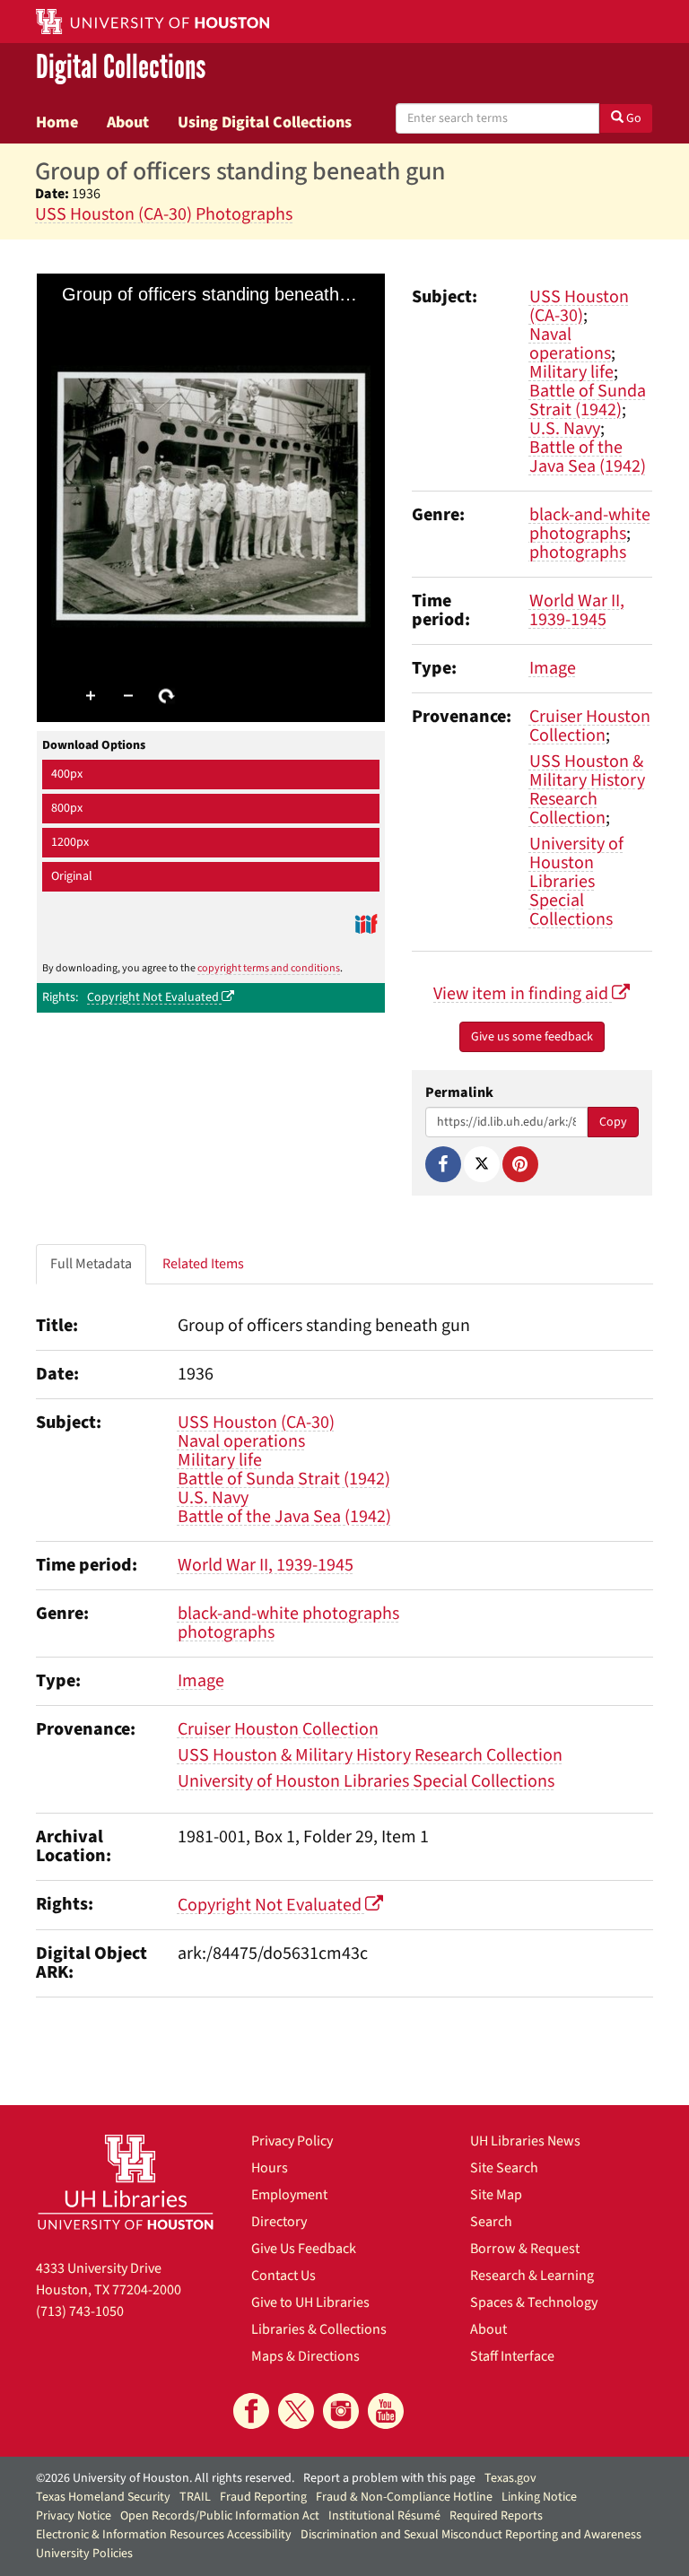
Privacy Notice (74, 2516)
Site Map (496, 2195)
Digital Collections (121, 68)
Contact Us (283, 2276)
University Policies (84, 2554)
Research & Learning (532, 2276)
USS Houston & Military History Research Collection (587, 790)
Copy (613, 1122)
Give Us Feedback (304, 2249)
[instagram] (341, 2411)
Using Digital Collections (265, 122)
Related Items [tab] (203, 1264)
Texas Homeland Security (103, 2497)
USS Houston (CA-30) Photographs (164, 214)
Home (57, 122)
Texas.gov (510, 2478)
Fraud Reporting (263, 2497)
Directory (279, 2222)
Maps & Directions (305, 2356)
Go (632, 118)
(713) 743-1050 (80, 2311)
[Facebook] (443, 1164)
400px (67, 774)
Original (72, 876)
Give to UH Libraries (310, 2302)
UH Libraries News (525, 2141)
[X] (482, 1164)
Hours (270, 2168)
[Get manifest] (366, 923)
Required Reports (496, 2516)
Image (553, 668)
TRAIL (195, 2497)
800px (67, 808)
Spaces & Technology (534, 2302)
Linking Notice (539, 2497)
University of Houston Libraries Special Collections (576, 882)
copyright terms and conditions (269, 968)
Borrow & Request (525, 2249)
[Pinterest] (520, 1164)
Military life (571, 372)
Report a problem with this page (389, 2478)
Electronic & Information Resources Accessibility (164, 2535)
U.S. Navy (565, 429)
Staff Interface (512, 2356)
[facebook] (251, 2411)
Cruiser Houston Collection (590, 726)
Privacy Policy (292, 2141)
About (128, 122)
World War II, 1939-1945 (577, 610)
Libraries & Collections (319, 2329)
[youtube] (386, 2411)
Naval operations (570, 344)
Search (491, 2222)
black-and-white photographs (590, 524)
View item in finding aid (523, 994)
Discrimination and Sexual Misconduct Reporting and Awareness (471, 2535)
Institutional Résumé (384, 2516)
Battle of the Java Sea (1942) (588, 457)
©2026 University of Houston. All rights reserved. (165, 2478)
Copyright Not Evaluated (154, 997)
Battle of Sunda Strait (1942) (588, 400)
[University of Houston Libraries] (126, 2182)
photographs (578, 553)
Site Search (504, 2168)
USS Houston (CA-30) (579, 306)
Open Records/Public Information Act (220, 2516)
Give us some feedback (532, 1037)
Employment (289, 2195)
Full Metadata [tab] (91, 1264)
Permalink (459, 1093)
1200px (70, 842)
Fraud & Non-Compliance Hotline (404, 2497)
